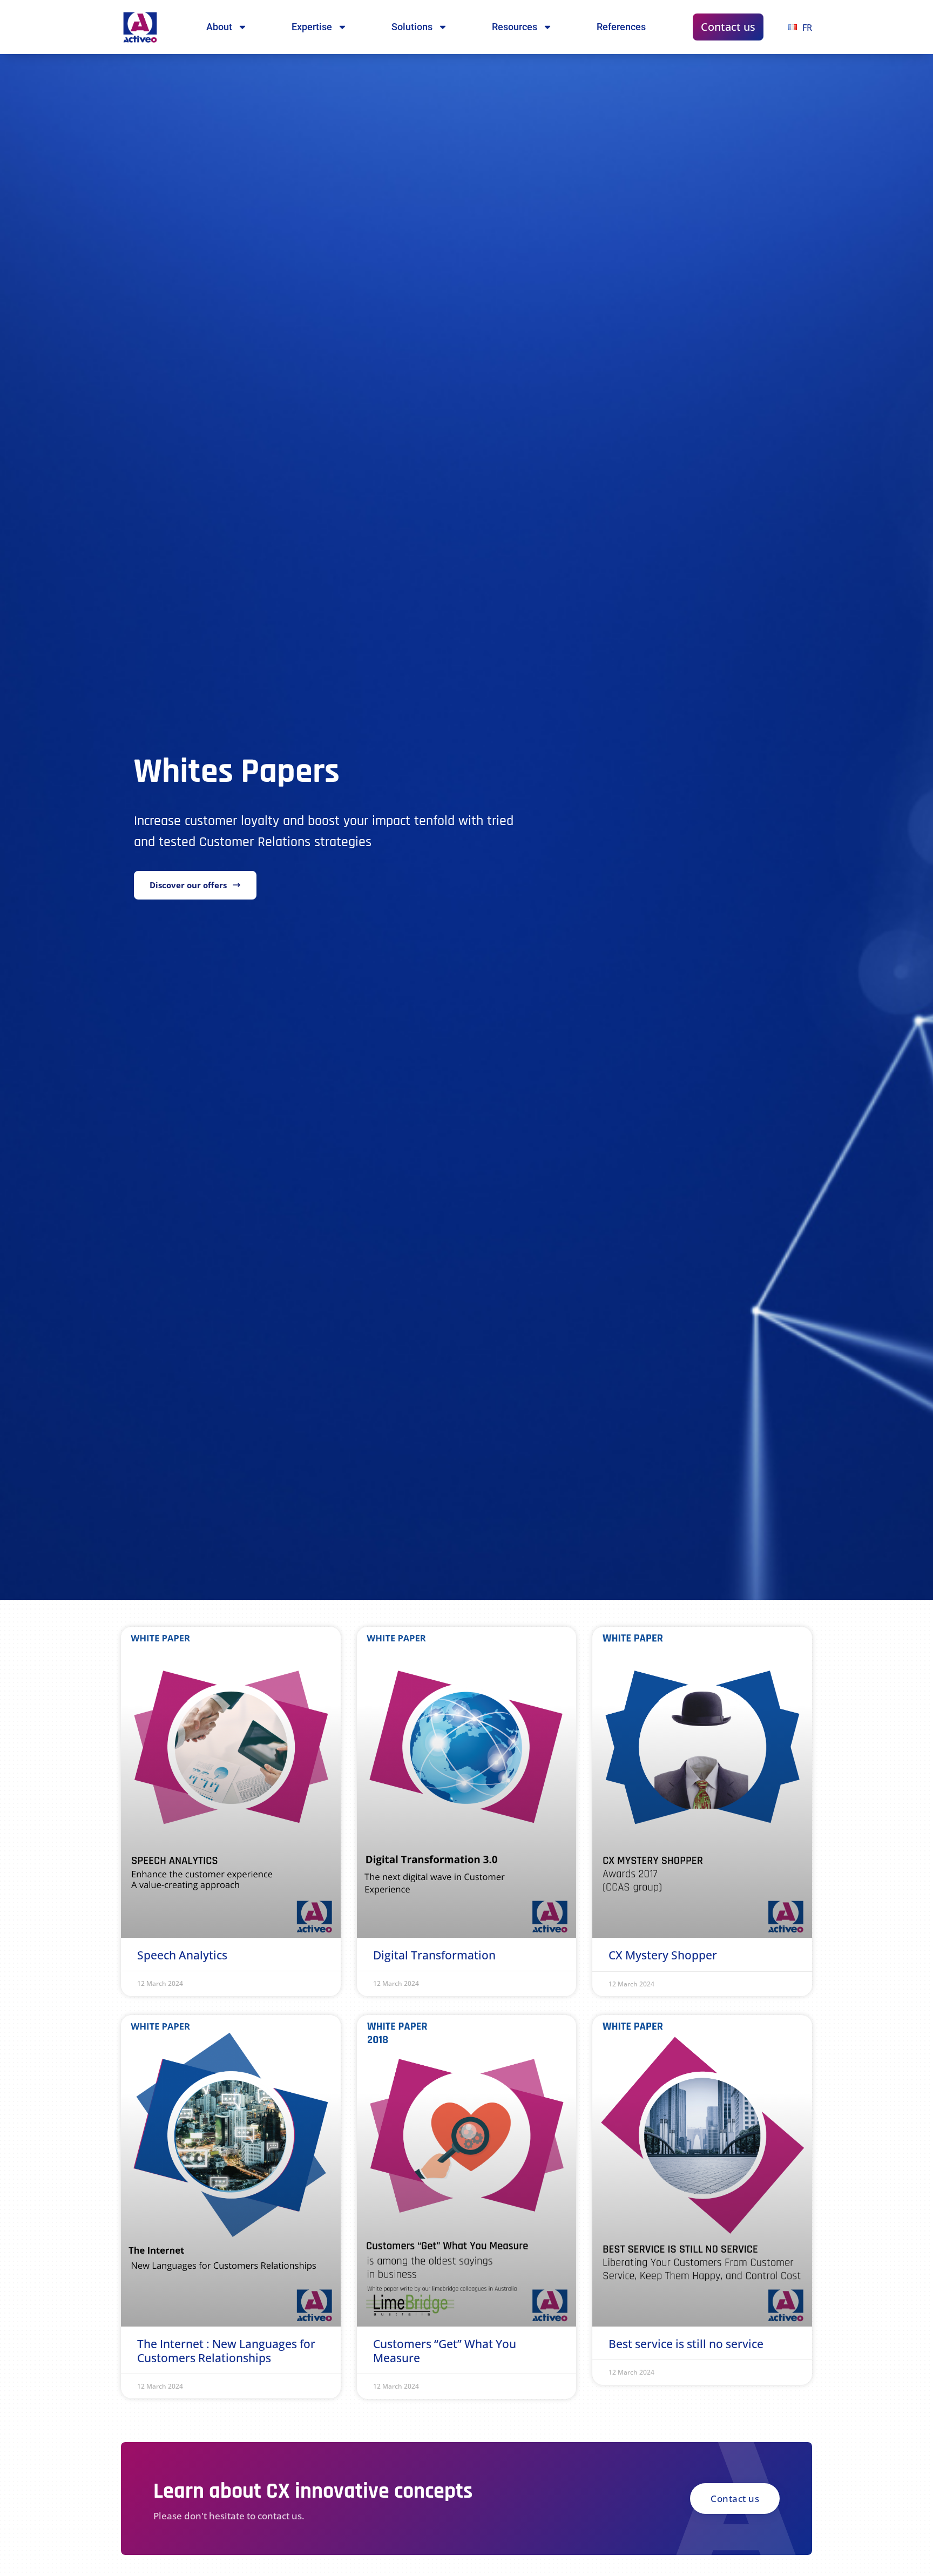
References (621, 27)
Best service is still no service (686, 2344)
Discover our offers (188, 885)
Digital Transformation (434, 1955)
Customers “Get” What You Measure (445, 2351)
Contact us (728, 27)
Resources (515, 27)
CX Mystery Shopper (663, 1955)
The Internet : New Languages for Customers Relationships (226, 2351)
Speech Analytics (182, 1955)
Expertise (312, 27)
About (219, 27)
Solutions (412, 27)
